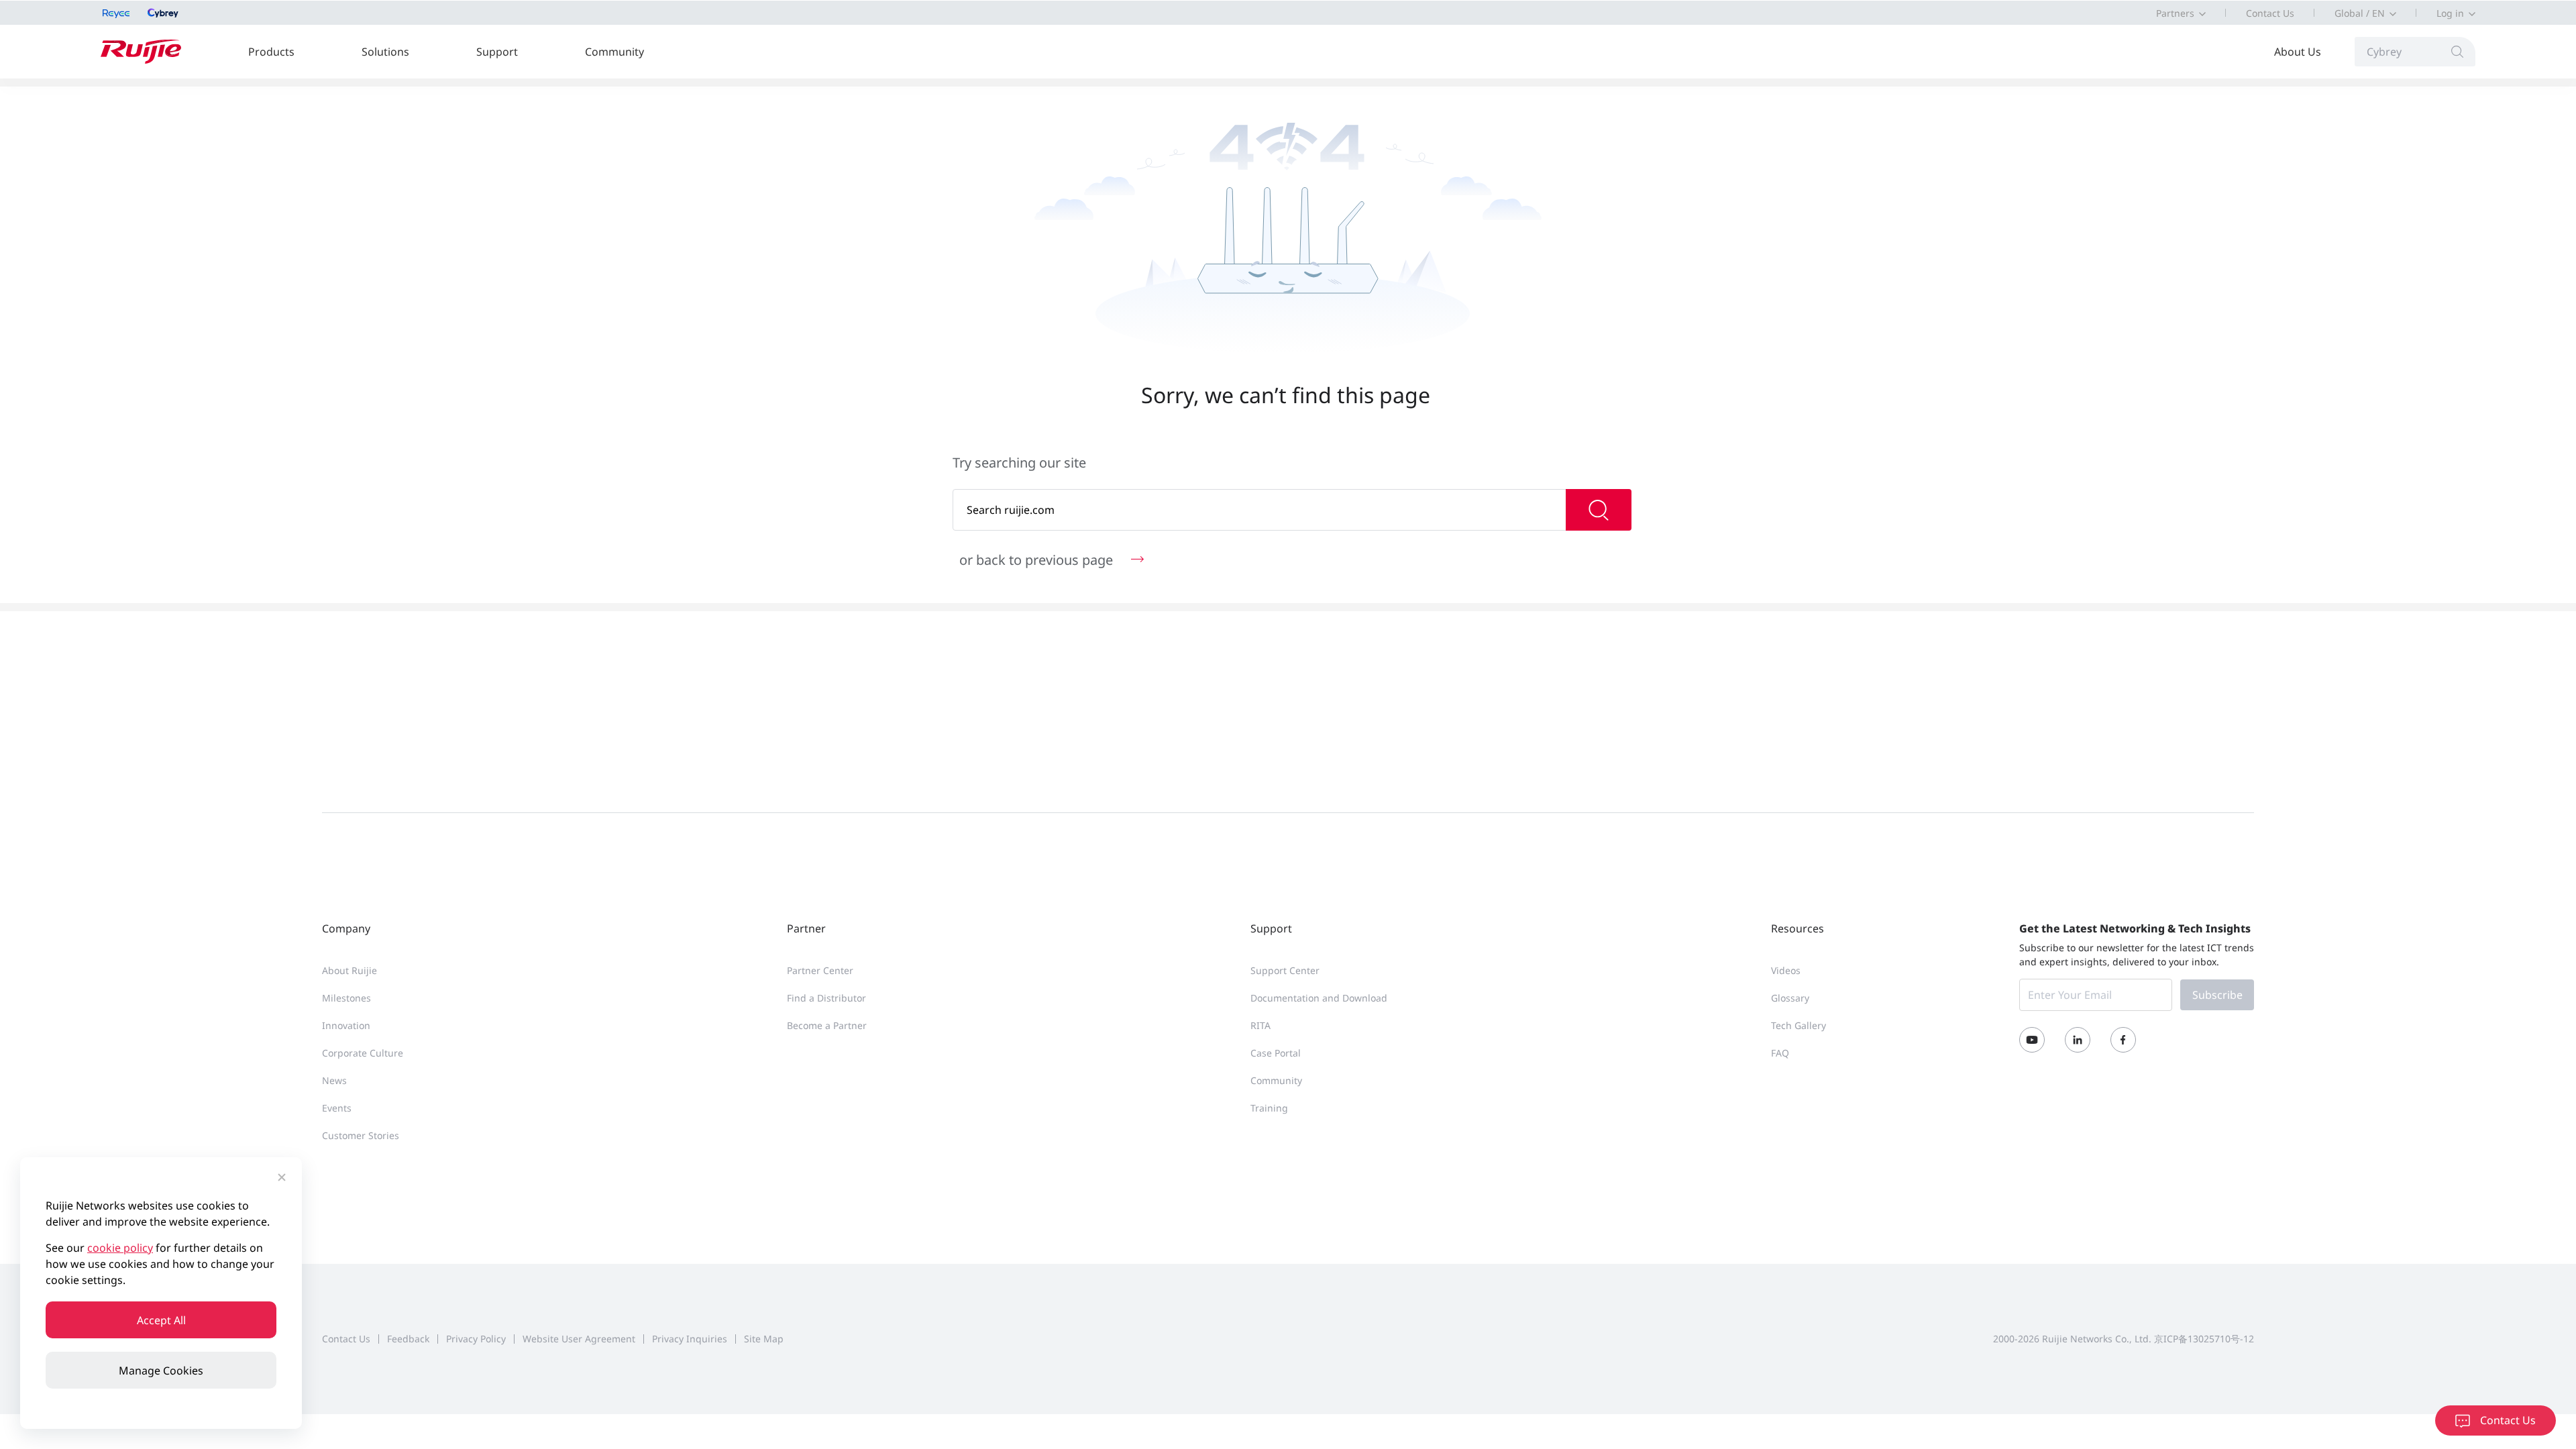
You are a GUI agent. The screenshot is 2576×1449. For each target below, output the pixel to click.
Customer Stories (361, 1135)
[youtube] (2032, 1040)
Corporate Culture (363, 1053)
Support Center (1285, 970)
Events (337, 1108)
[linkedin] (2078, 1040)
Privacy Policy (476, 1339)
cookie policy (120, 1248)
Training (1269, 1108)
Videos (1786, 970)
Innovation (346, 1025)
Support (497, 52)
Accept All (161, 1320)
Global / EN (2360, 13)
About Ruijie (350, 970)
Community (614, 52)
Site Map (764, 1339)
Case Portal (1276, 1053)
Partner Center (820, 970)
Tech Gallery (1799, 1025)
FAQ (1780, 1053)
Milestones (346, 998)
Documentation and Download (1319, 998)
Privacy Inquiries (690, 1339)
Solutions (385, 52)
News (334, 1080)
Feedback (408, 1339)
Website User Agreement (579, 1339)
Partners (2175, 13)
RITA (1260, 1025)
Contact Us (2270, 13)
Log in (2450, 13)
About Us (2298, 52)
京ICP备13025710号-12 (2204, 1339)
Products (271, 52)
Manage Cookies (161, 1371)
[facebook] (2123, 1040)
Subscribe (2217, 995)
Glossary (1790, 998)
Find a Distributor (826, 998)
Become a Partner (827, 1025)
